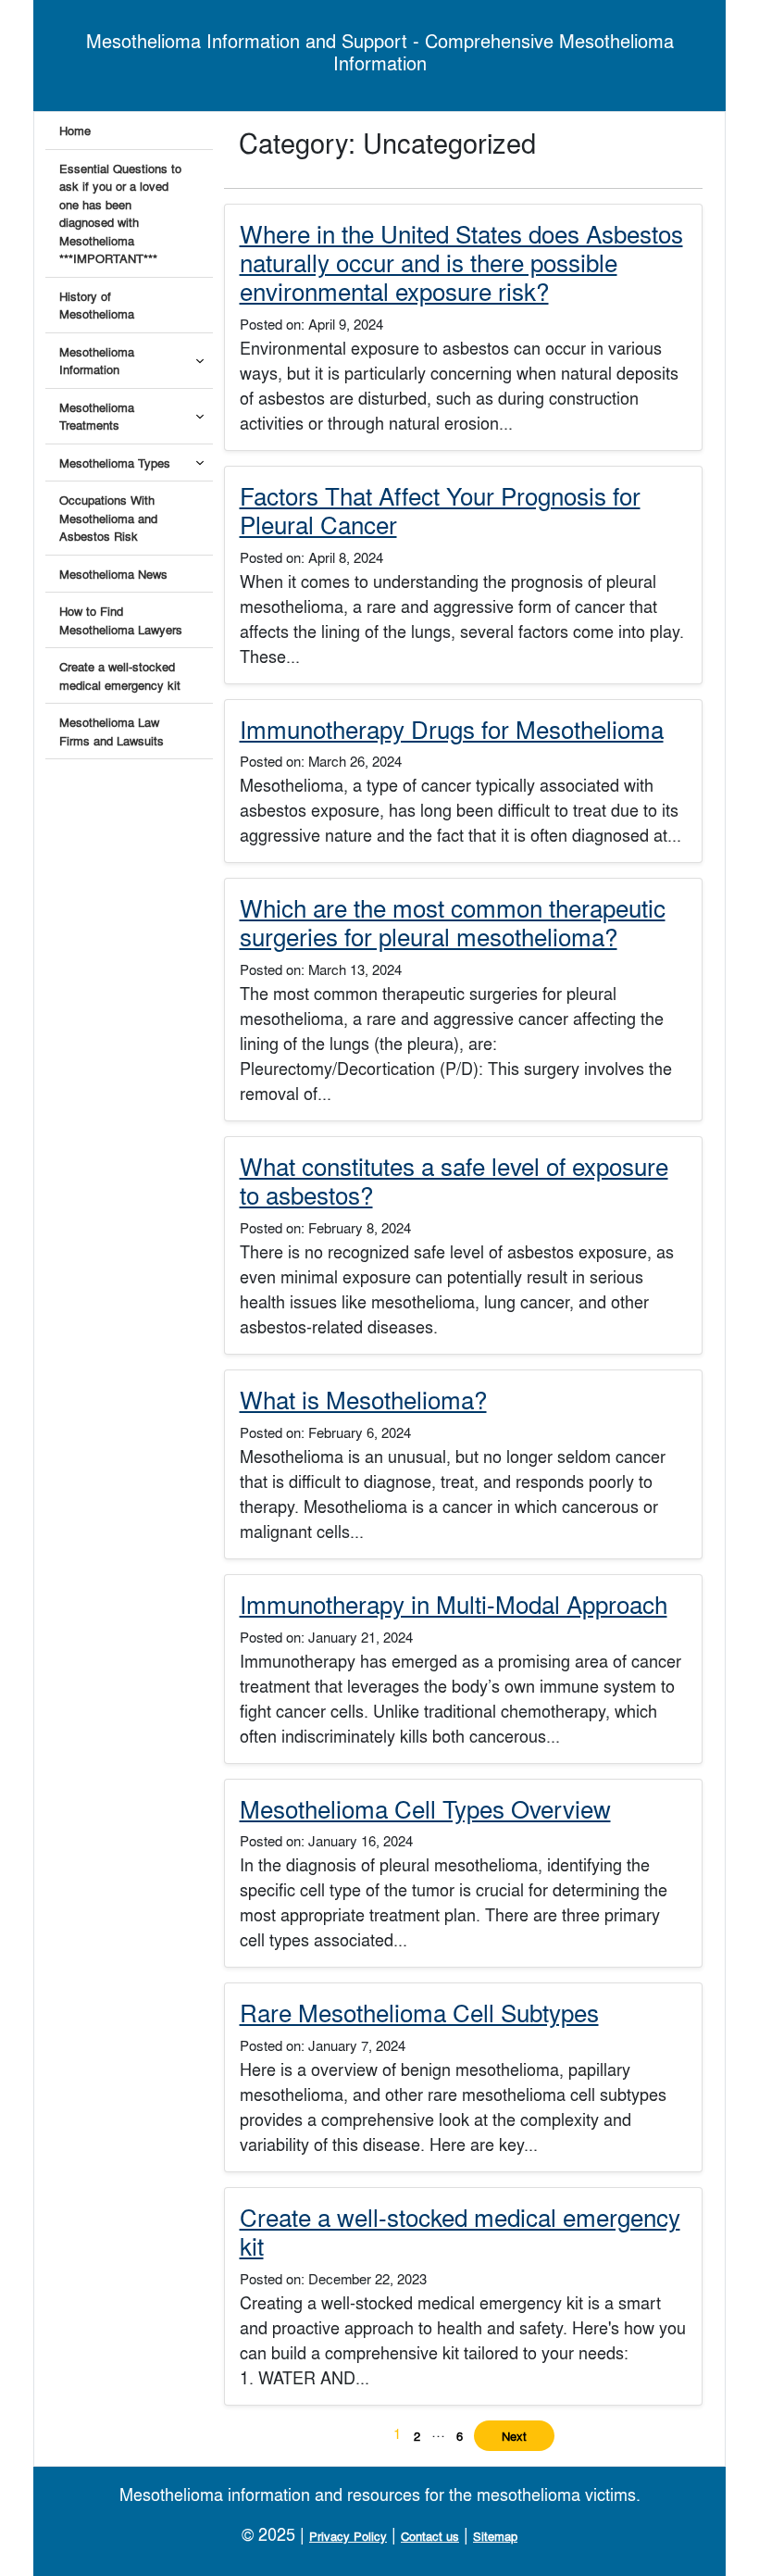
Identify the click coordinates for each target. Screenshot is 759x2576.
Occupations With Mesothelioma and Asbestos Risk (108, 518)
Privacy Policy (348, 2536)
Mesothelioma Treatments (97, 416)
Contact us (430, 2536)
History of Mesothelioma (97, 305)
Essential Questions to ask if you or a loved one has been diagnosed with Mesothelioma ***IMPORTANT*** (120, 213)
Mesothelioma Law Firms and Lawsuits (112, 731)
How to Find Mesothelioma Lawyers (121, 620)
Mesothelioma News (113, 574)
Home (75, 130)
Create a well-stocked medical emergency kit (120, 675)
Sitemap (495, 2536)
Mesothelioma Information (97, 361)
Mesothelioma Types (115, 463)
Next (514, 2436)
